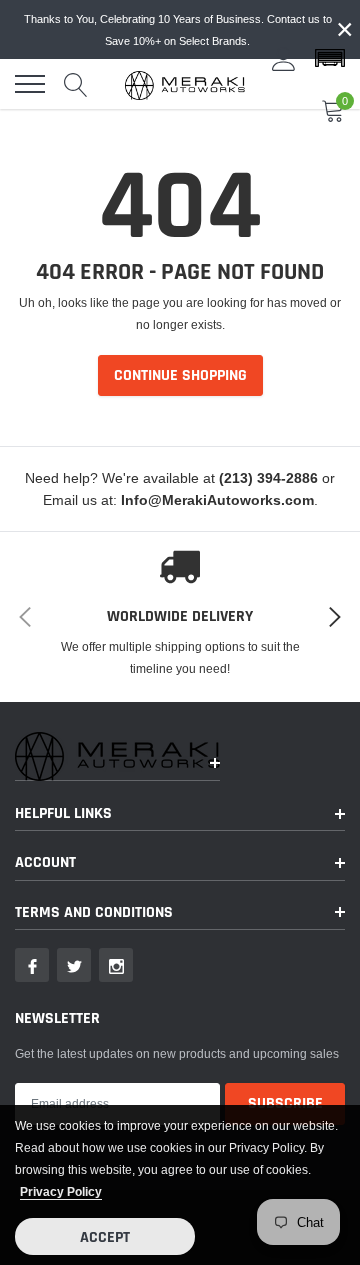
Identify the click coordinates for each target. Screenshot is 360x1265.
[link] (32, 965)
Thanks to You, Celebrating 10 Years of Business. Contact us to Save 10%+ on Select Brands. (178, 30)
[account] (284, 58)
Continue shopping (180, 375)
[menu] (30, 84)
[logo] (185, 84)
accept (105, 1237)
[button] (330, 59)
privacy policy (61, 1191)
